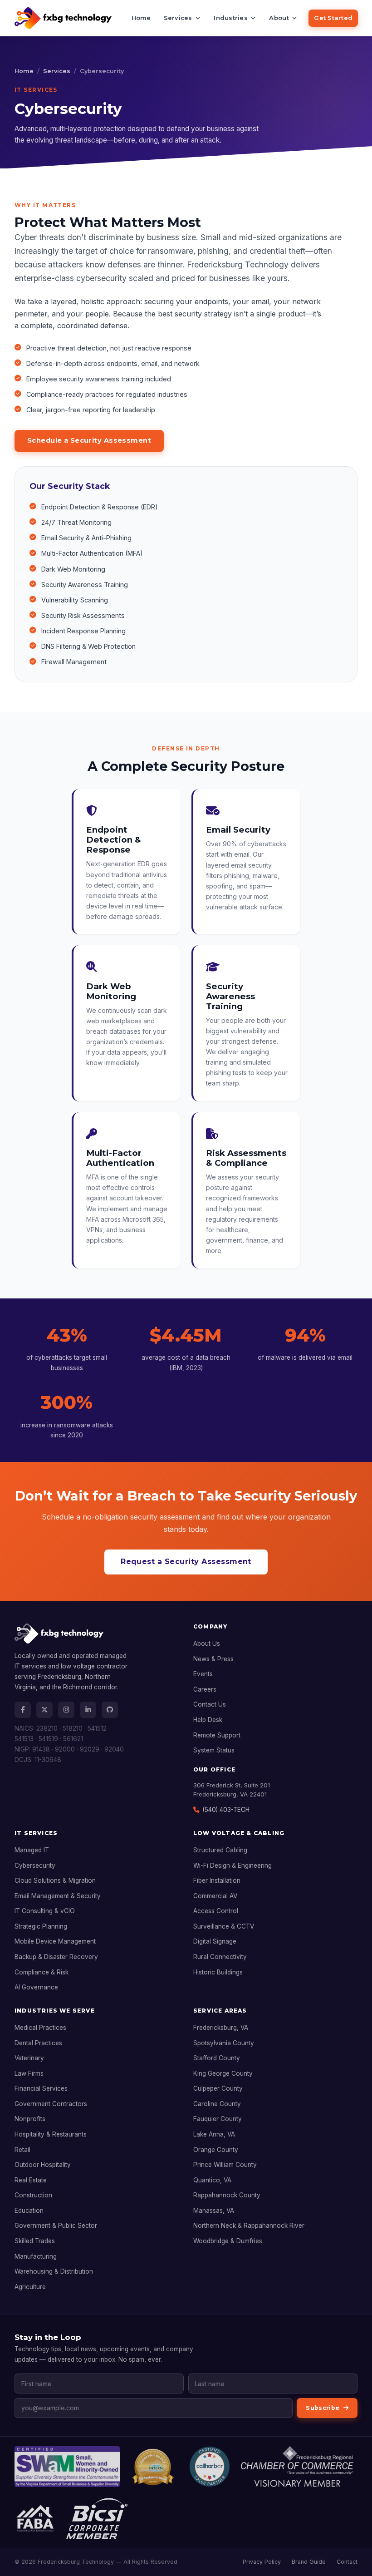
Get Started (333, 18)
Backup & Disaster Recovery (56, 1957)
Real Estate (31, 2180)
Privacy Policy (262, 2562)
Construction (33, 2195)
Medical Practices (40, 2028)
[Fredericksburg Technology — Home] (63, 18)
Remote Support (217, 1735)
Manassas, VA (214, 2211)
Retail (22, 2150)
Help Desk (208, 1720)
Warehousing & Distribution (54, 2271)
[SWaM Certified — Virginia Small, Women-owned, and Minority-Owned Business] (67, 2467)
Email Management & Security (58, 1896)
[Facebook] (23, 1710)
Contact (347, 2562)
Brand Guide (309, 2562)
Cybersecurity (35, 1865)
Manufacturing (36, 2256)
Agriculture (30, 2287)
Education (29, 2211)
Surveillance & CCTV (224, 1926)
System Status (214, 1750)
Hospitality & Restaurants (51, 2134)
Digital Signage (215, 1941)
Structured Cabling (220, 1850)
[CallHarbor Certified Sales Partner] (210, 2467)
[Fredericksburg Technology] (97, 1637)
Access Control (216, 1911)
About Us (207, 1643)
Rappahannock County (227, 2195)
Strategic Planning (41, 1926)
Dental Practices (38, 2043)
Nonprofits (30, 2119)
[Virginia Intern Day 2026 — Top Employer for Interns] (154, 2467)
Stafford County (217, 2058)
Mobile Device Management (55, 1941)
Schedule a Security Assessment (89, 440)
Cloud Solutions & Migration (55, 1880)
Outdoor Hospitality (43, 2165)
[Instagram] (66, 1710)
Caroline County (217, 2104)
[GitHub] (110, 1710)
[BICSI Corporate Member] (97, 2518)
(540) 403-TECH (226, 1810)
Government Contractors (51, 2104)
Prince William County (225, 2165)
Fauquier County (218, 2119)
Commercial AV (215, 1896)
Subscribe (323, 2408)
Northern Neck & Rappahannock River (249, 2226)
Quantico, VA (212, 2180)
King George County (223, 2073)
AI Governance (36, 1987)
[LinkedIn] (88, 1710)
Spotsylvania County (224, 2043)
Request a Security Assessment (186, 1562)
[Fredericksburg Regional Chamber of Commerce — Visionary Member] (297, 2467)
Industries (231, 18)
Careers (205, 1689)
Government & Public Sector (56, 2226)
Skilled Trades (35, 2241)
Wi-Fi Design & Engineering (232, 1865)
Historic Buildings (218, 1972)
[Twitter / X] (44, 1710)
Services (178, 18)
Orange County (216, 2150)
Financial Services (41, 2088)
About (279, 18)
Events (203, 1674)
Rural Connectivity (220, 1957)
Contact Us (210, 1704)
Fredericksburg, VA (221, 2028)
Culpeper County (218, 2088)
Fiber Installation (217, 1880)
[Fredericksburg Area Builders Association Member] (35, 2518)
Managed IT (32, 1850)
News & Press (213, 1659)
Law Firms (29, 2073)
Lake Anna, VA (214, 2134)
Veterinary (29, 2058)
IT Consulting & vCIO (45, 1911)
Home (141, 18)
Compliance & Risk (42, 1972)
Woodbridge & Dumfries (228, 2241)
